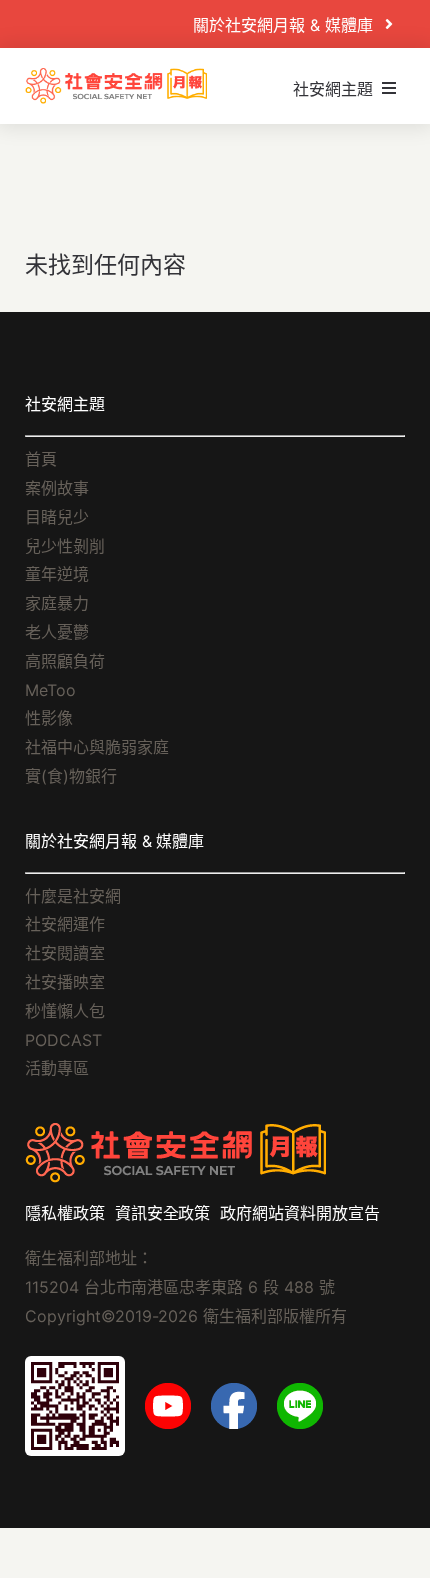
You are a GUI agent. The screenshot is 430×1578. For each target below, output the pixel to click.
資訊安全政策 (163, 1213)
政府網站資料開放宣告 (300, 1213)
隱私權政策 (65, 1213)
